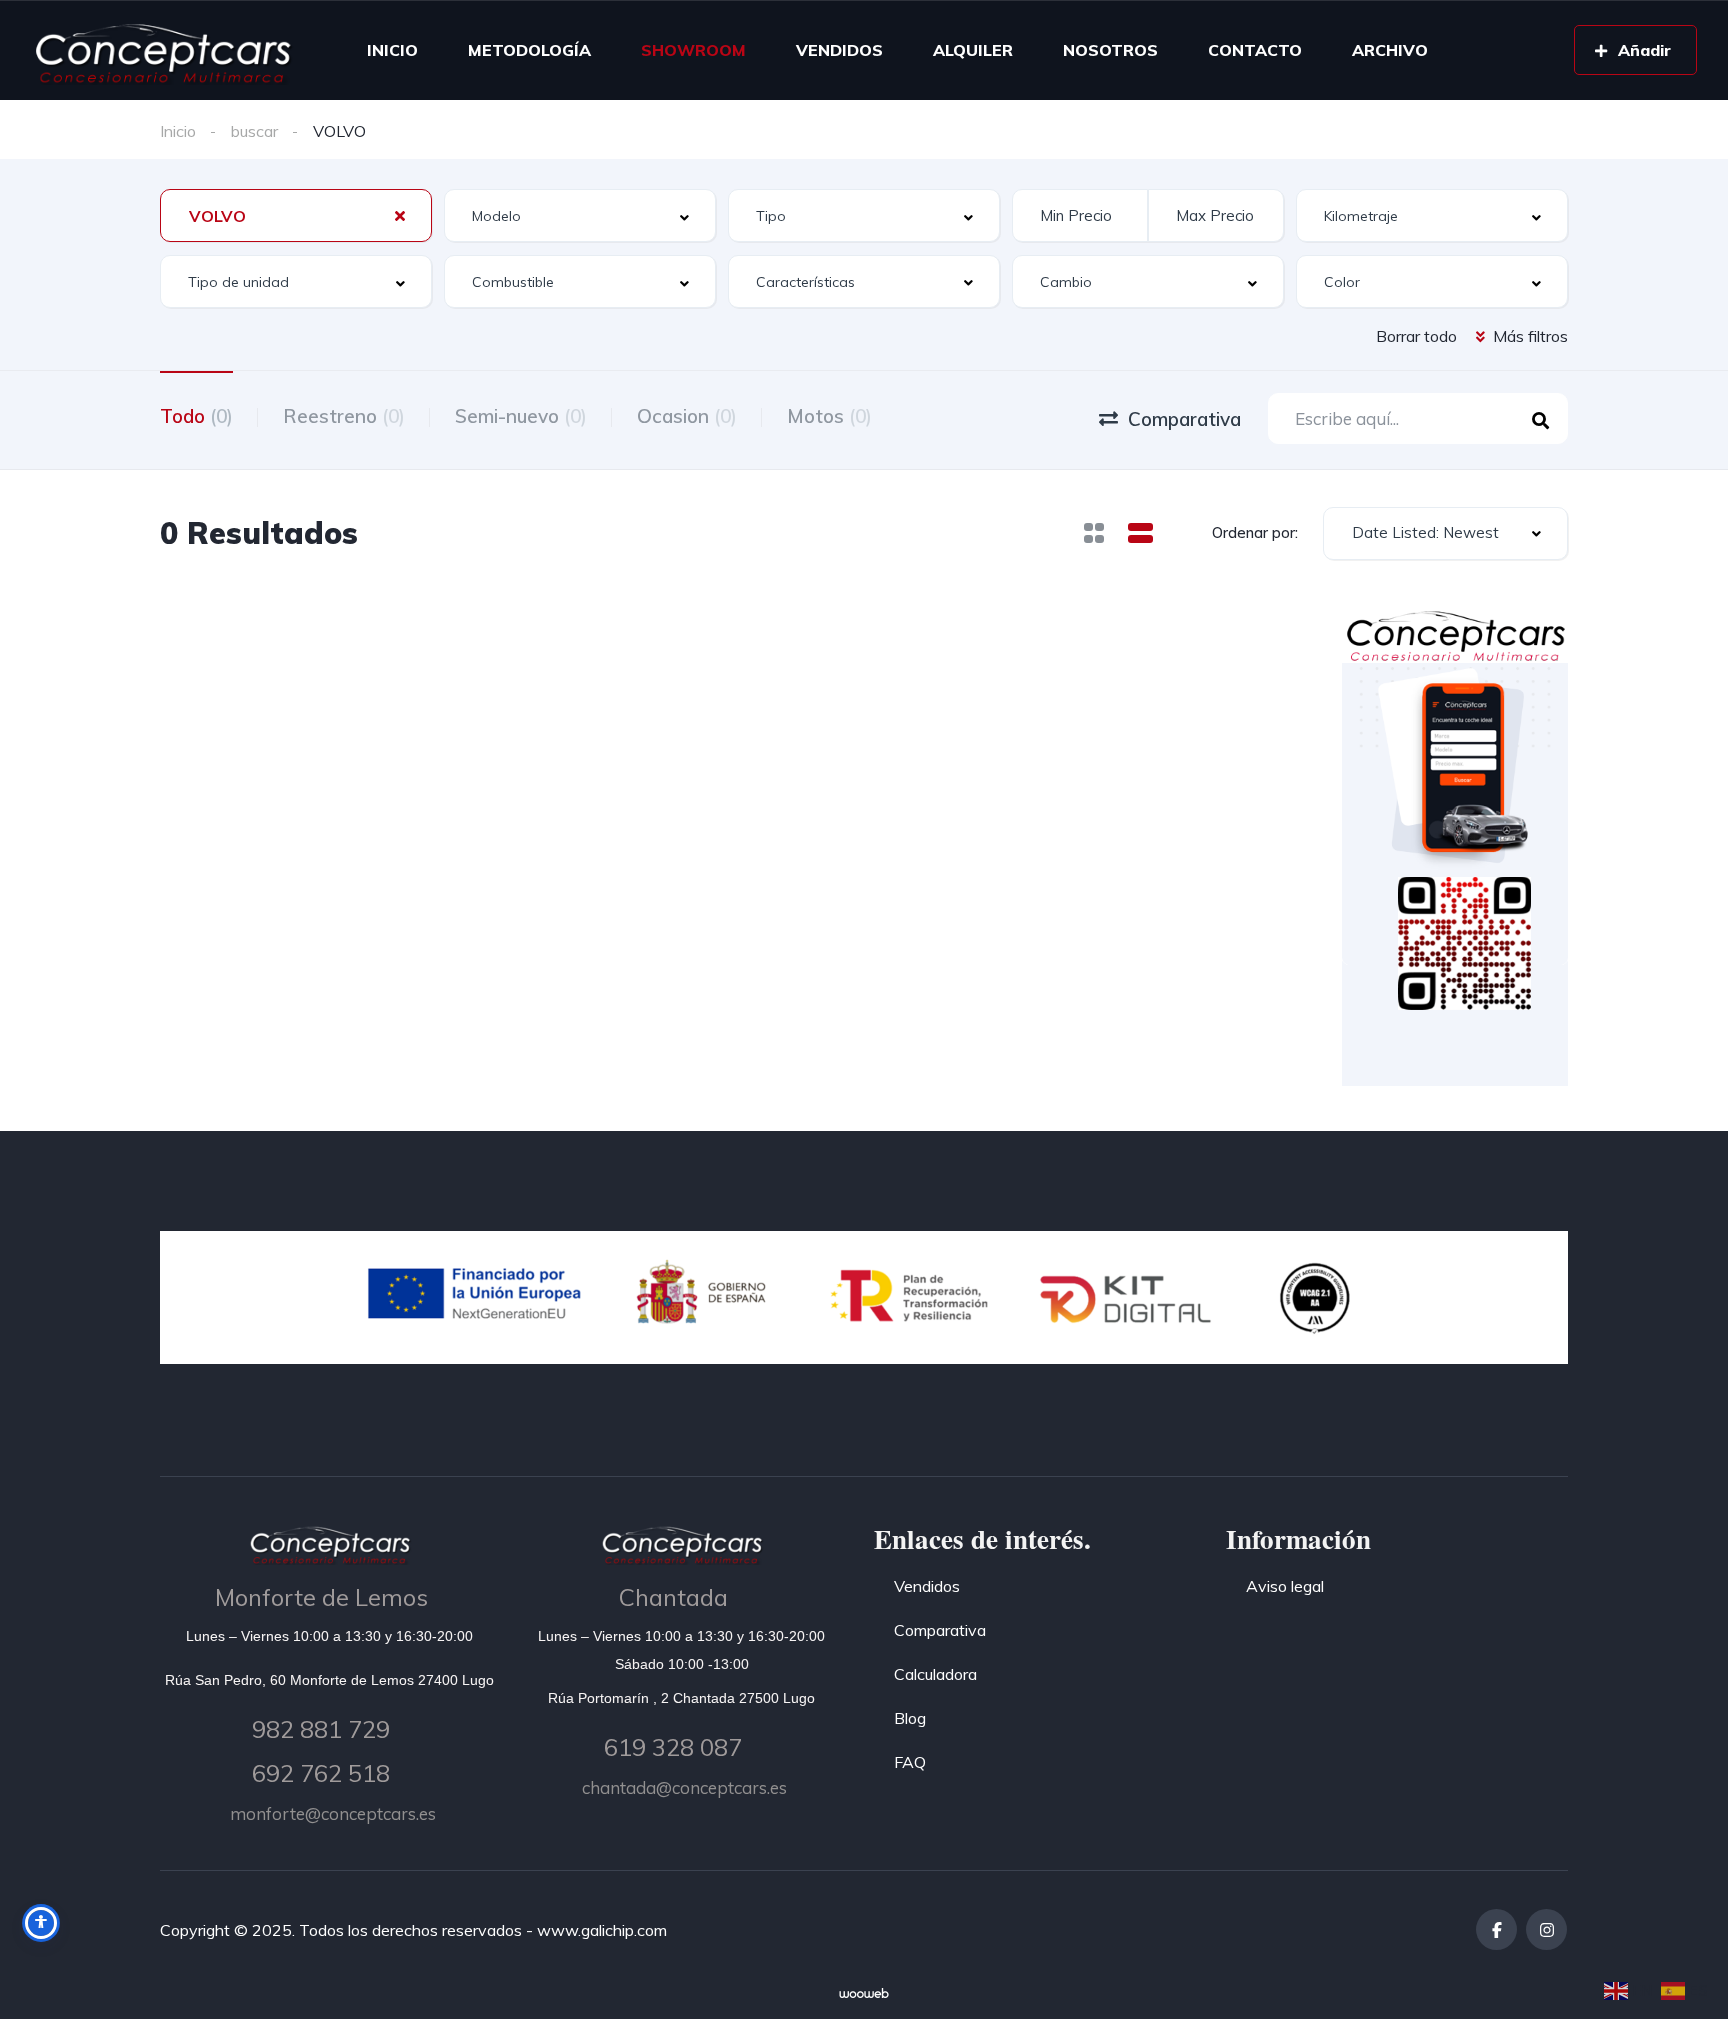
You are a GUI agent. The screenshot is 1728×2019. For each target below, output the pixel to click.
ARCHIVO (1390, 50)
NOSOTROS (1110, 50)
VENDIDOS (839, 50)
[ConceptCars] (162, 50)
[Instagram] (1546, 1929)
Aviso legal (1285, 1586)
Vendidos (927, 1586)
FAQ (910, 1762)
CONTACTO (1255, 50)
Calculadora (935, 1674)
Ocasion (687, 416)
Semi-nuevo (521, 416)
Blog (910, 1718)
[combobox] (296, 215)
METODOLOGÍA (529, 50)
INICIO (392, 50)
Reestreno (344, 416)
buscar (254, 131)
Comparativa (940, 1630)
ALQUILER (973, 50)
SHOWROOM (693, 50)
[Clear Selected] (400, 215)
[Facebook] (1496, 1929)
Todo (196, 416)
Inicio (178, 131)
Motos (829, 416)
